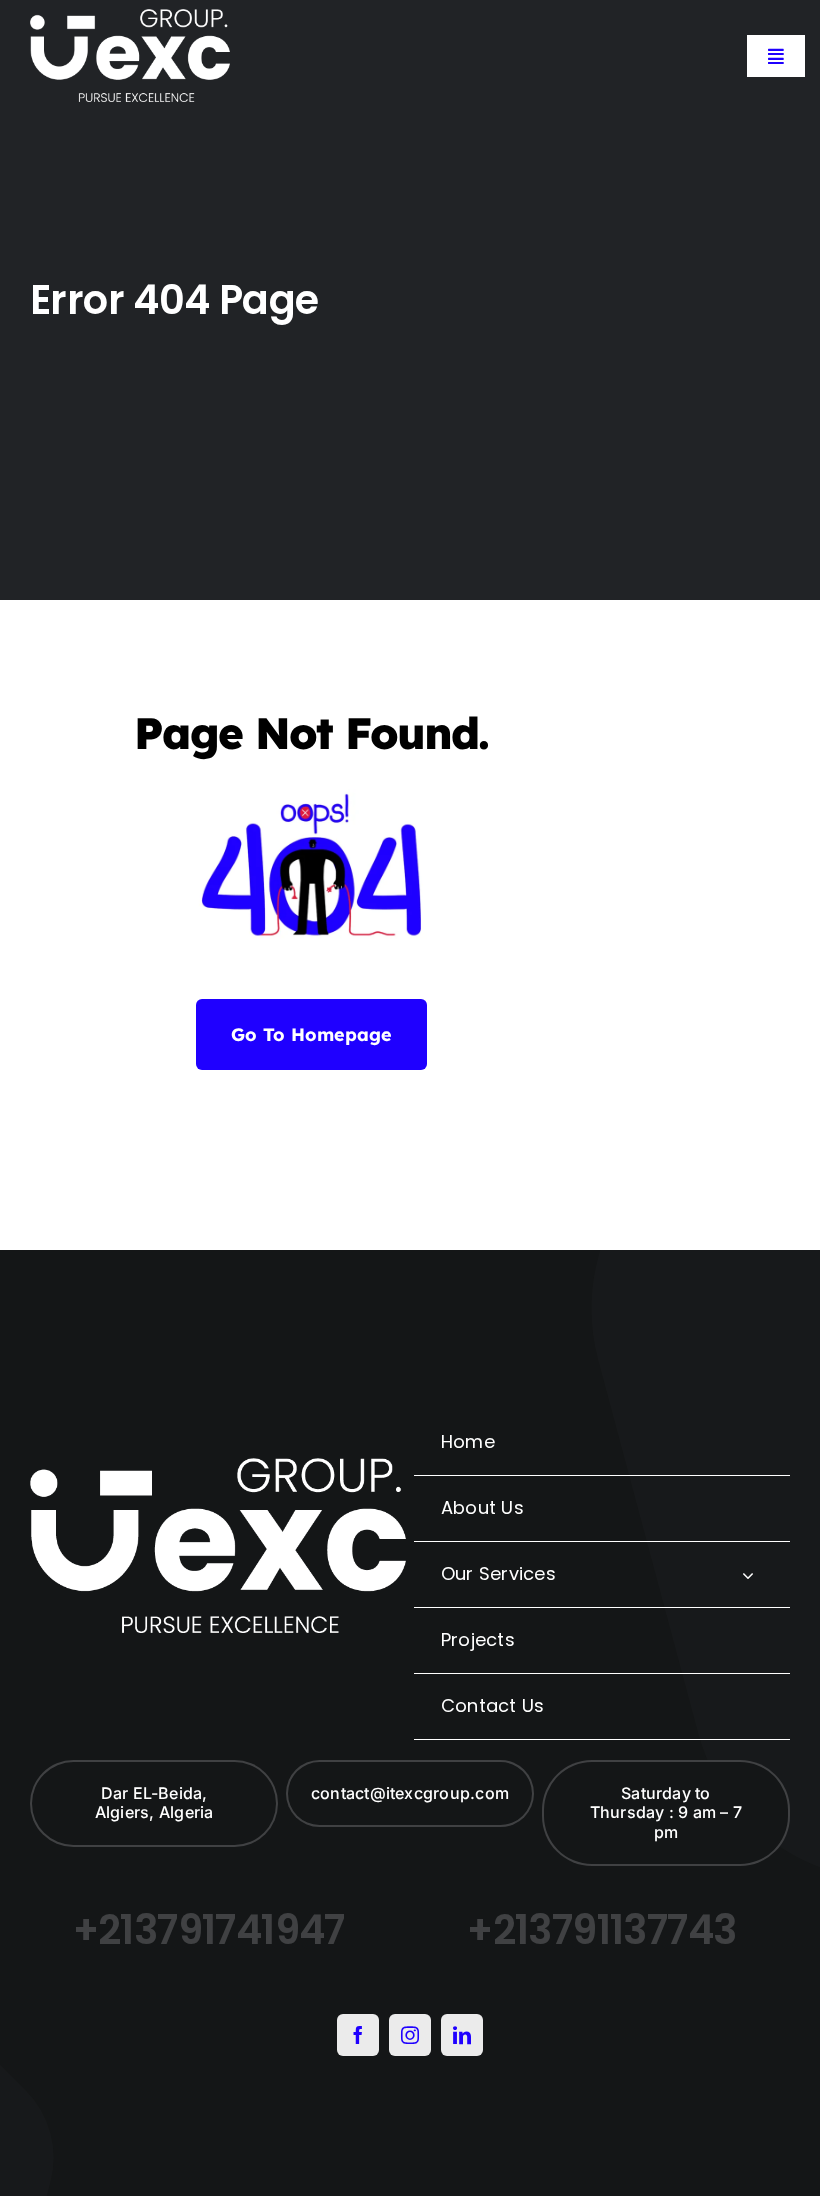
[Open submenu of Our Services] (748, 1574)
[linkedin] (462, 2035)
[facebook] (358, 2035)
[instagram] (410, 2035)
